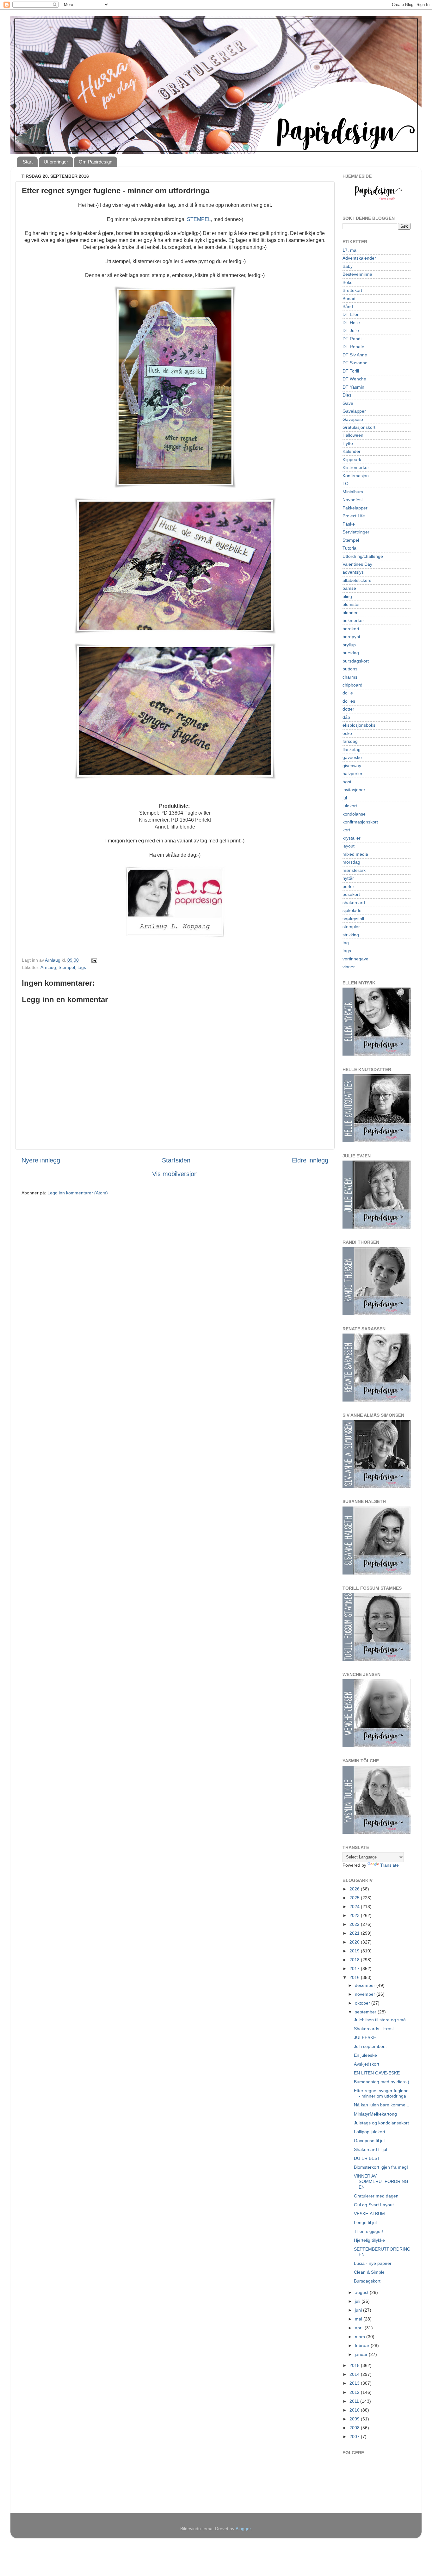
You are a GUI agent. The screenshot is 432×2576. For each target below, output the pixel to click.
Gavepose (353, 419)
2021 (355, 1933)
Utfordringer (56, 162)
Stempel (67, 967)
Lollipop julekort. (370, 2132)
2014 (355, 2374)
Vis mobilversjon (175, 1174)
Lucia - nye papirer (373, 2263)
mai (359, 2319)
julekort (350, 806)
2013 (355, 2383)
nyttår (348, 878)
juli (358, 2301)
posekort (351, 894)
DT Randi (352, 339)
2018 (355, 1960)
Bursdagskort (367, 2281)
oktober (363, 2003)
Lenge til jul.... (368, 2222)
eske (347, 733)
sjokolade (352, 910)
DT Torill (351, 371)
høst (347, 782)
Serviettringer (356, 532)
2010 (355, 2410)
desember (366, 1985)
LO (346, 484)
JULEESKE (365, 2037)
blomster (351, 604)
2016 (355, 1977)
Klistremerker (356, 467)
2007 (355, 2437)
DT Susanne (355, 363)
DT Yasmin (353, 387)
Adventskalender (359, 258)
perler (348, 886)
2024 (355, 1907)
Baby (348, 266)
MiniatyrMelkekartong (375, 2114)
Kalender (352, 451)
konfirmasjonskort (360, 822)
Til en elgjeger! (369, 2231)
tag (346, 943)
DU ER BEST (367, 2158)
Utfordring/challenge (363, 556)
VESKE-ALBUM (369, 2214)
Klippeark (352, 459)
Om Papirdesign (96, 162)
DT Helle (351, 323)
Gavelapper (354, 411)
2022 (355, 1924)
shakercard (354, 903)
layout (349, 846)
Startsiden (176, 1160)
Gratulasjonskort (359, 427)
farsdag (350, 741)
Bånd (348, 306)
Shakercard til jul (370, 2149)
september (366, 2012)
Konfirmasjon (356, 476)
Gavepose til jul (369, 2141)
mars (361, 2337)
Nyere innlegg (41, 1160)
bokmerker (353, 620)
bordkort (351, 629)
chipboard (352, 685)
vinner (349, 967)
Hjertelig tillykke (369, 2240)
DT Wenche (354, 379)
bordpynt (351, 637)
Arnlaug (48, 967)
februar (363, 2345)
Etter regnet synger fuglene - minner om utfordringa (381, 2093)
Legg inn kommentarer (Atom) (78, 1193)
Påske (349, 524)
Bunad (349, 299)
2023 (355, 1915)
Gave (348, 403)
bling (347, 596)
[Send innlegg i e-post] (94, 960)
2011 (355, 2401)
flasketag (352, 749)
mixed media (355, 854)
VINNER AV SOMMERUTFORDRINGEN (381, 2182)
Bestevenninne (357, 274)
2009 (355, 2419)
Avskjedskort (367, 2064)
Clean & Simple (369, 2272)
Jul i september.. (370, 2046)
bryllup (349, 645)
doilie (348, 693)
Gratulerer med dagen (376, 2196)
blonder (350, 613)
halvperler (352, 773)
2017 (355, 1969)
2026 (355, 1889)
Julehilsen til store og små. (380, 2020)
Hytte (348, 443)
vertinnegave (355, 959)
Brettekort (352, 290)
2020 (355, 1942)
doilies (349, 701)
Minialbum (353, 492)
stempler (351, 927)
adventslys (353, 572)
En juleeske (365, 2055)
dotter (348, 709)
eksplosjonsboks (359, 725)
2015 (355, 2365)
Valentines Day (357, 564)
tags (82, 967)
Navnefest (353, 500)
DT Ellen (351, 314)
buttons (350, 669)
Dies (347, 395)
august (362, 2292)
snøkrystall (353, 919)
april (360, 2328)
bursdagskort (356, 661)
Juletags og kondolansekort (381, 2123)
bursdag (351, 653)
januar (362, 2354)
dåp (346, 717)
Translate (389, 1865)
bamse (349, 588)
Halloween (353, 435)
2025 (355, 1898)
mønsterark (354, 870)
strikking (351, 935)
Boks (347, 282)
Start (28, 162)
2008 (355, 2428)
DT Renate (353, 347)
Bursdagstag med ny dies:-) (382, 2082)
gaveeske (352, 757)
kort (346, 830)
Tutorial (350, 548)
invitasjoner (354, 790)
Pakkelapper (355, 508)
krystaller (352, 838)
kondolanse (354, 814)
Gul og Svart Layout (374, 2205)
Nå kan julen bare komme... (382, 2105)
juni (359, 2310)
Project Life (354, 516)
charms (350, 677)
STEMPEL (199, 219)
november (366, 1994)
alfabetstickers (357, 580)
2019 (355, 1951)
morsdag (351, 862)
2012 (355, 2392)
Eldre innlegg (310, 1160)
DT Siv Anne (355, 355)
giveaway (352, 766)
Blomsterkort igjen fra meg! (381, 2167)
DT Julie (351, 330)
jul (345, 798)
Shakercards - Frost (374, 2029)
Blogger (243, 2529)
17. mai (350, 250)
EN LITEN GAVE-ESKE (377, 2073)
